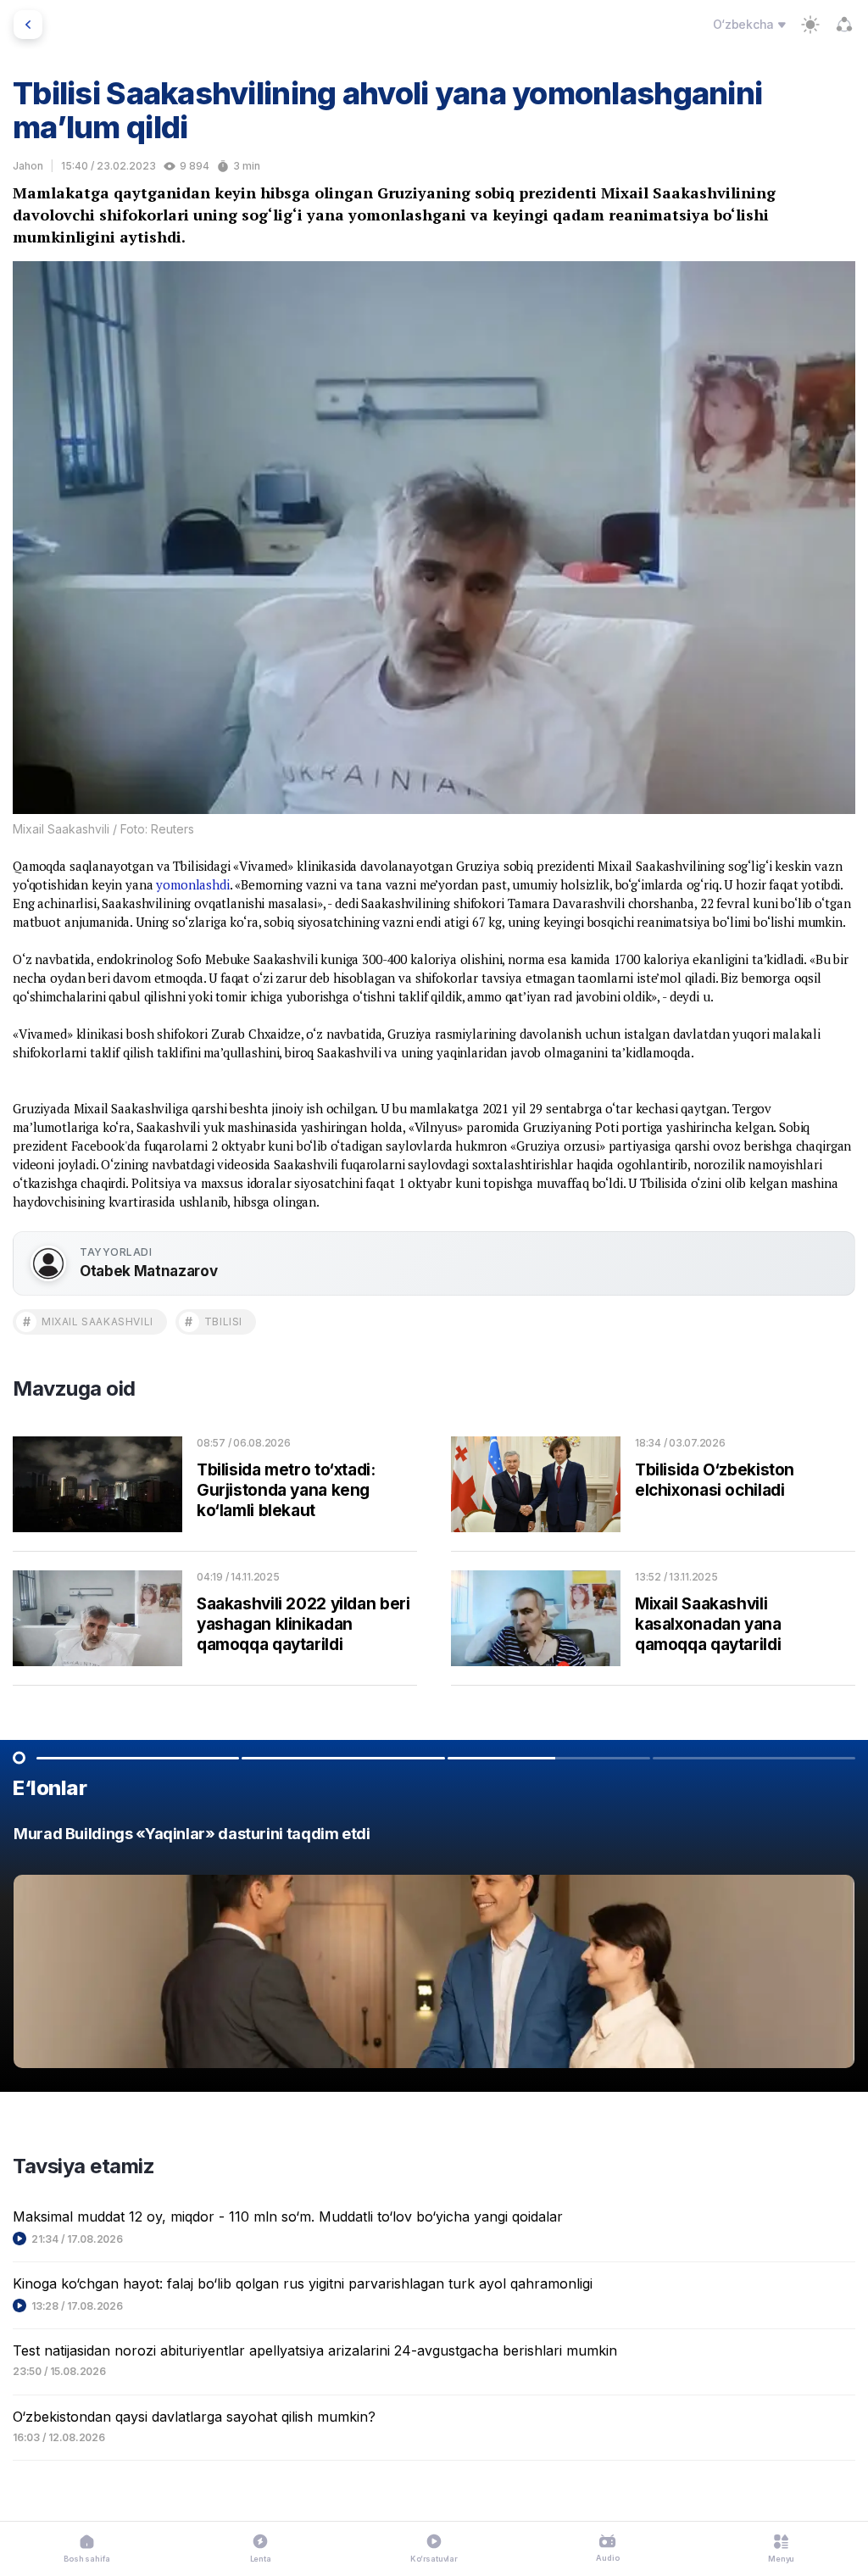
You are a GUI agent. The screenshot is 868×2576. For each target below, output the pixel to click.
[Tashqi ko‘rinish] (810, 25)
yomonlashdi (192, 884)
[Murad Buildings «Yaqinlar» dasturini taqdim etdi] (434, 1952)
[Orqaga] (28, 25)
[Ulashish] (844, 25)
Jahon (28, 166)
